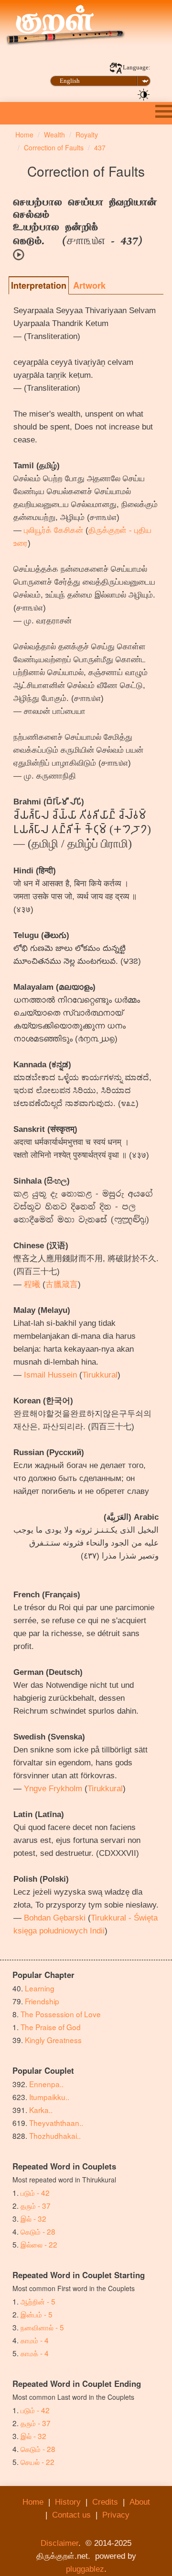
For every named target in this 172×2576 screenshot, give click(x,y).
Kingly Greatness (53, 2040)
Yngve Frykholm (53, 1789)
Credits (105, 2502)
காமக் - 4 (35, 2353)
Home (33, 2502)
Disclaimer (59, 2543)
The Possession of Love (61, 2014)
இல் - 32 (33, 2218)
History (68, 2502)
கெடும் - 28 (38, 2231)
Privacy (116, 2515)
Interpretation (39, 285)
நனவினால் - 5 (42, 2327)
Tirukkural (100, 1375)
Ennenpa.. (46, 2084)
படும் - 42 (35, 2192)
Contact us (71, 2515)
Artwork (89, 285)
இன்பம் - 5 (37, 2314)
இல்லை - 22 (39, 2244)
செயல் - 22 (38, 2462)
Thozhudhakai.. (55, 2135)
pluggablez (85, 2569)
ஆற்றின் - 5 (38, 2301)
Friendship (42, 2001)
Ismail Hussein (50, 1375)
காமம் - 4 (35, 2340)
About (140, 2502)
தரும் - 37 (36, 2205)
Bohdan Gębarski (55, 1918)
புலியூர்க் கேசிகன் (54, 530)
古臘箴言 (62, 1284)
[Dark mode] (144, 94)
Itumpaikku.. (49, 2097)
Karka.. (41, 2110)
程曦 (32, 1284)
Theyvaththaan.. (56, 2123)
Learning (40, 1988)
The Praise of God (51, 2027)
